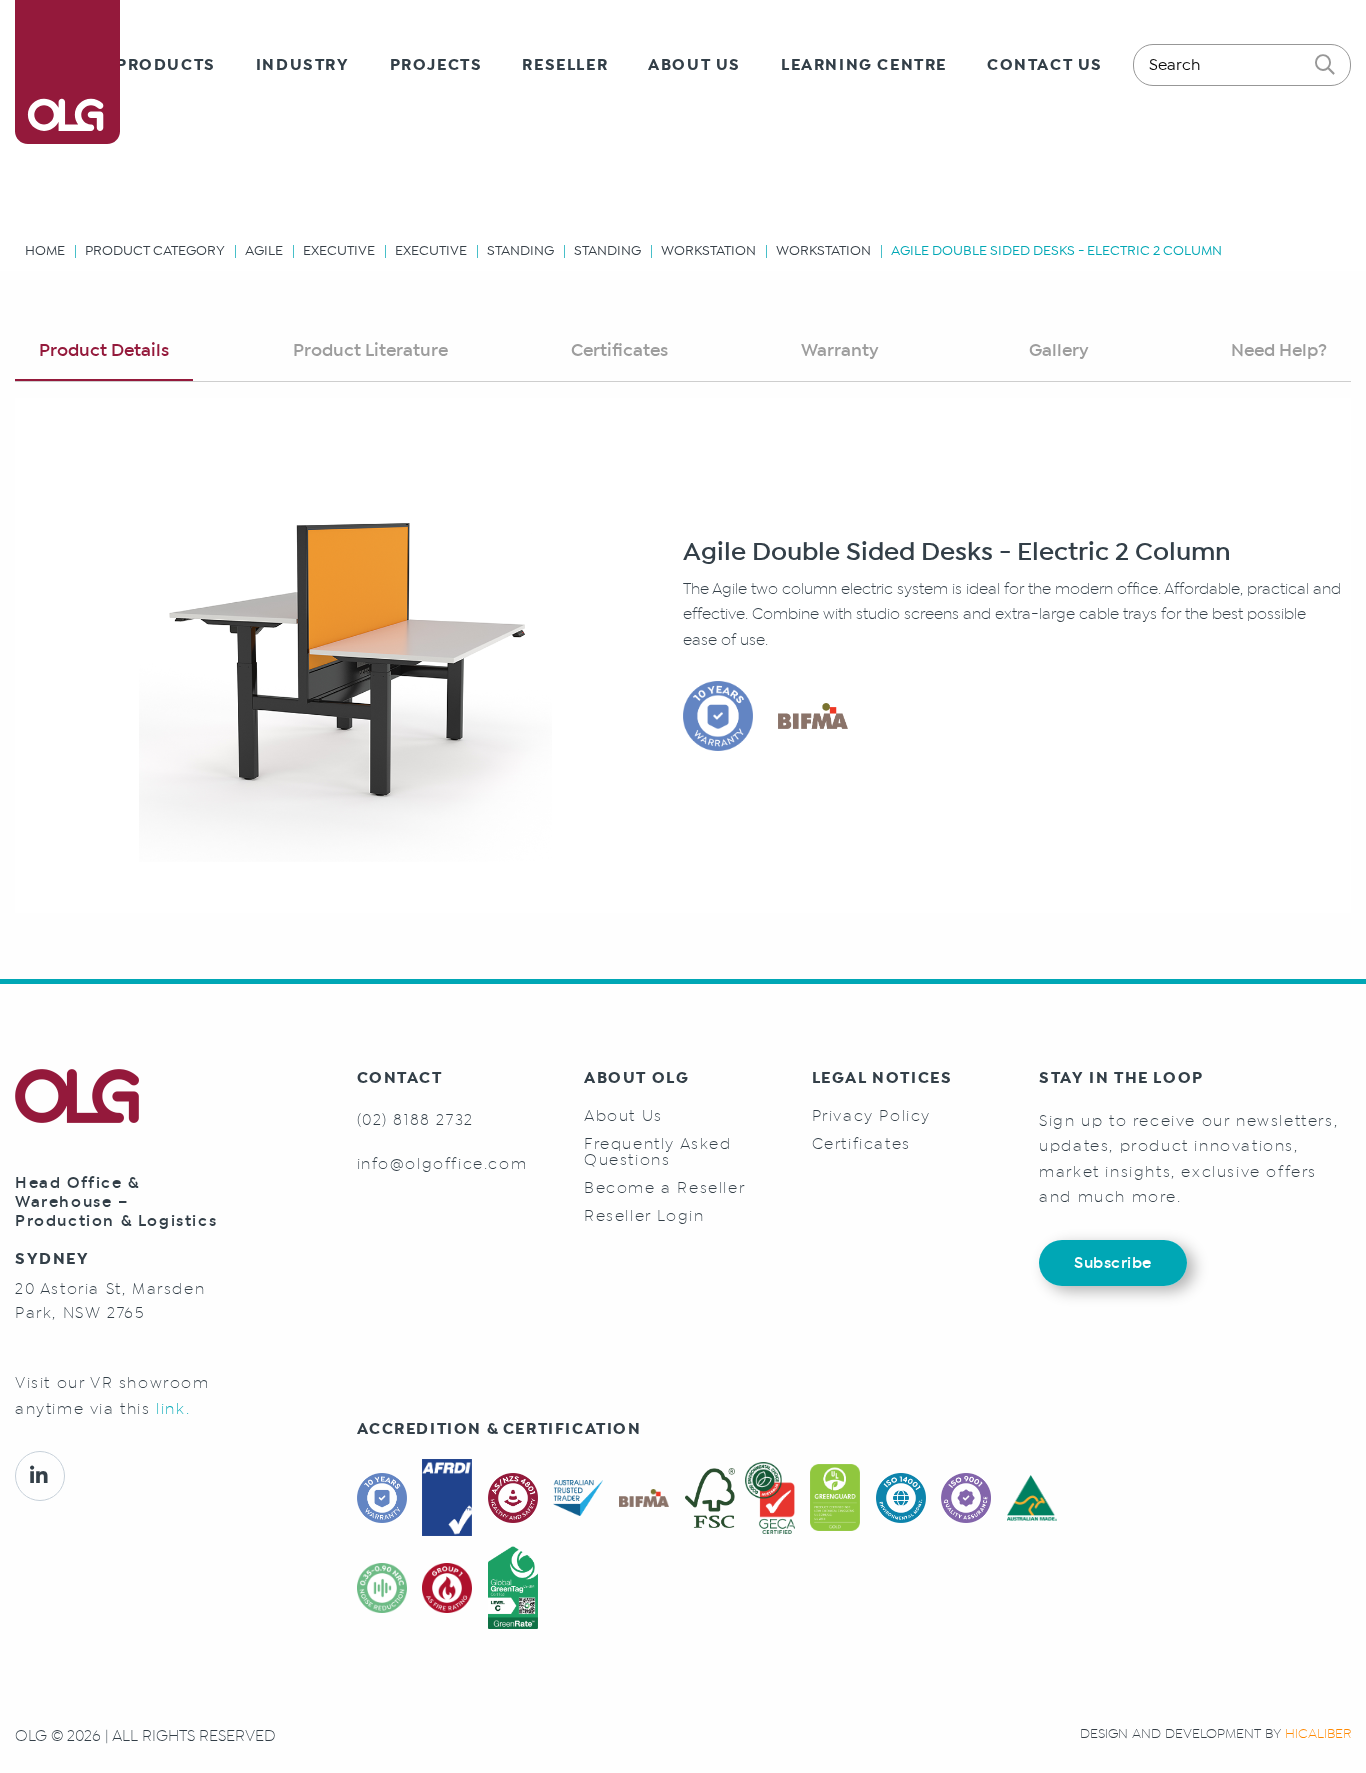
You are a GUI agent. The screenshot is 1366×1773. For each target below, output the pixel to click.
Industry (303, 65)
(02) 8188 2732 (415, 1119)
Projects (436, 65)
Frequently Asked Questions (658, 1152)
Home (45, 250)
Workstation (708, 250)
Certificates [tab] (619, 350)
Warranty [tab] (840, 350)
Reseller (565, 65)
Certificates (861, 1144)
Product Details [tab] (104, 350)
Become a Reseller (664, 1188)
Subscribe (1113, 1262)
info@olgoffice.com (442, 1163)
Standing (520, 250)
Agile (264, 250)
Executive (339, 250)
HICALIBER (1318, 1733)
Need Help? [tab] (1279, 350)
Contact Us (1045, 65)
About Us (694, 65)
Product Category (155, 250)
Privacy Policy (871, 1116)
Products (166, 65)
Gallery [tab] (1059, 350)
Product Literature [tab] (370, 350)
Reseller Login (644, 1216)
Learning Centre (864, 65)
